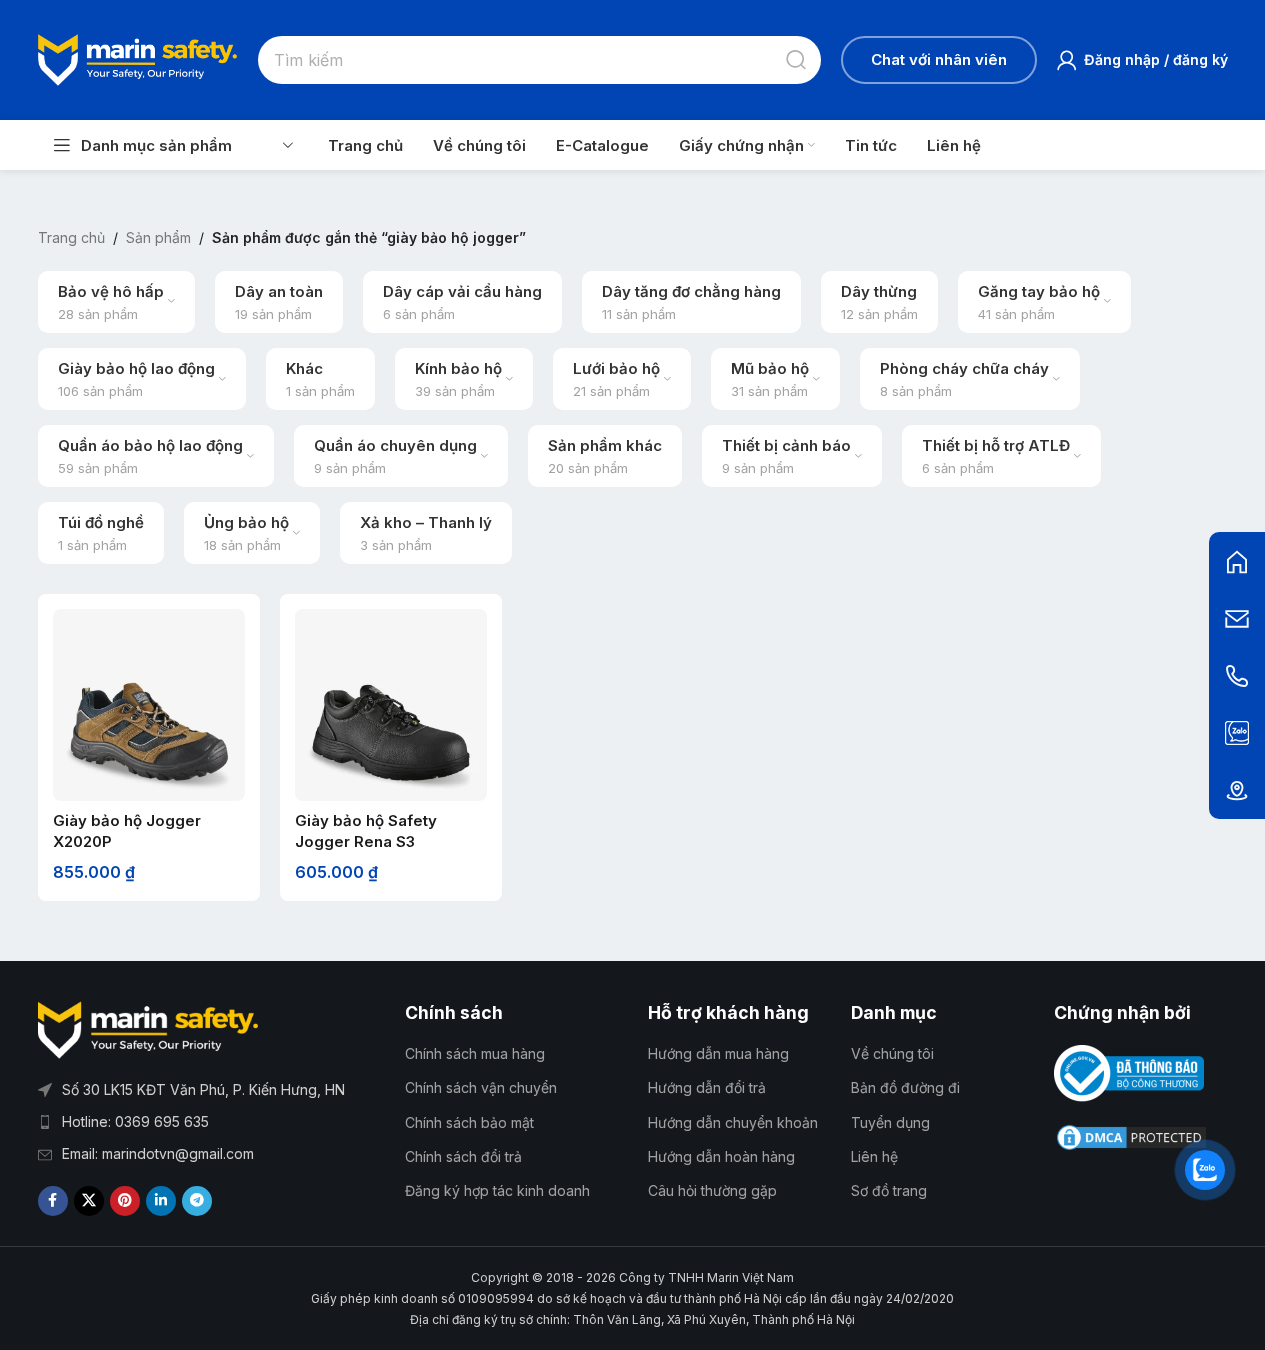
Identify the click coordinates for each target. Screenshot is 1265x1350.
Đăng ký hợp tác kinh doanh (497, 1190)
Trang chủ (71, 237)
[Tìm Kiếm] (797, 60)
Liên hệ (874, 1156)
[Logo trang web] (138, 58)
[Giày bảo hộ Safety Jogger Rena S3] (391, 705)
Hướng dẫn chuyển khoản (733, 1122)
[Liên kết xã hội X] (89, 1201)
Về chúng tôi (892, 1053)
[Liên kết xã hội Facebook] (53, 1201)
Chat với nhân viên (939, 59)
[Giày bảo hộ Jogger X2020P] (149, 705)
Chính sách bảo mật (469, 1122)
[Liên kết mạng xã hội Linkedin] (161, 1201)
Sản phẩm (158, 237)
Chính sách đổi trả (463, 1156)
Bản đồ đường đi (905, 1087)
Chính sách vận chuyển (481, 1087)
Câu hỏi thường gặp (712, 1190)
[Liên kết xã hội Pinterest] (125, 1201)
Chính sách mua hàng (475, 1053)
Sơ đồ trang (889, 1190)
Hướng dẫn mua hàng (718, 1053)
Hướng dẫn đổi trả (707, 1087)
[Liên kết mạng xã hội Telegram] (197, 1201)
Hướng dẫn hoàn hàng (721, 1156)
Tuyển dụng (890, 1122)
